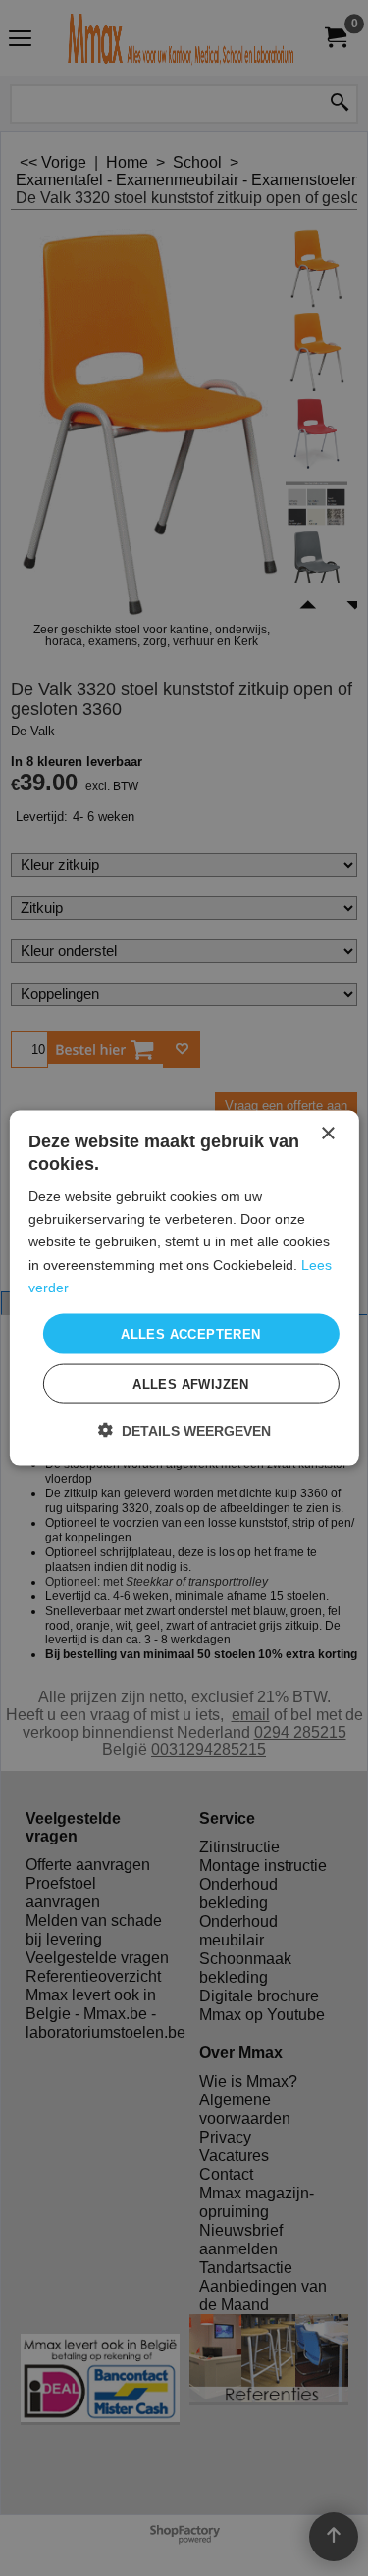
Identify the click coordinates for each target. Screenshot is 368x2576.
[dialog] (184, 1288)
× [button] (327, 1133)
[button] (184, 1430)
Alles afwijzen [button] (191, 1384)
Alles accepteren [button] (190, 1333)
